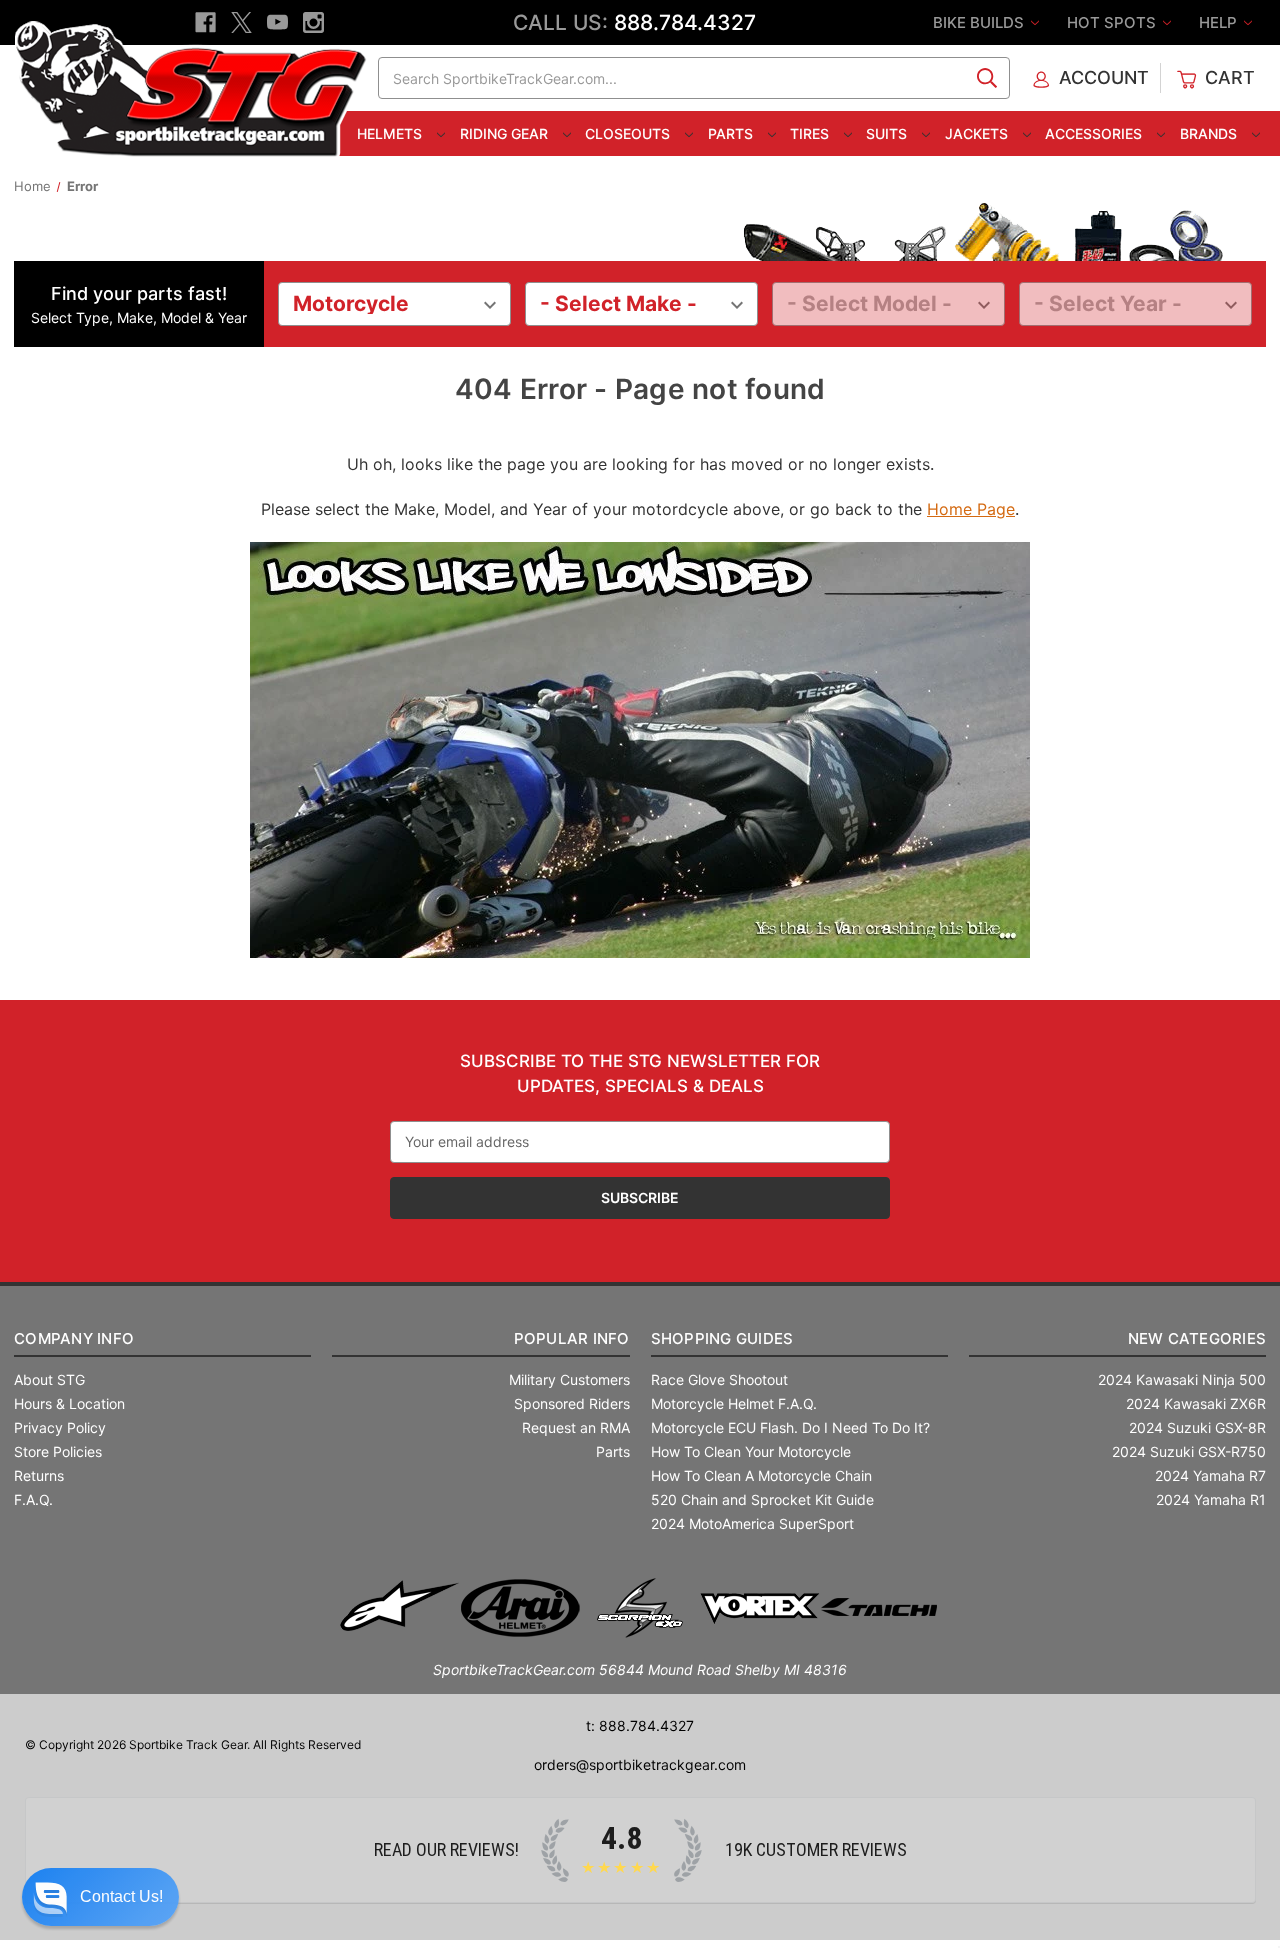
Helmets (391, 133)
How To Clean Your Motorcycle (751, 1451)
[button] (100, 1897)
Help (1220, 22)
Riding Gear (506, 133)
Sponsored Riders (572, 1403)
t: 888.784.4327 (640, 1725)
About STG (49, 1379)
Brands (1210, 133)
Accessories (1095, 133)
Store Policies (58, 1451)
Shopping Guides (722, 1338)
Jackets (978, 133)
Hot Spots (1113, 22)
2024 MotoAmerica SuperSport (752, 1523)
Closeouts (629, 133)
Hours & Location (69, 1403)
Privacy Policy (60, 1427)
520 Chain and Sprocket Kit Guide (762, 1499)
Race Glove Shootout (719, 1379)
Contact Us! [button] (121, 1896)
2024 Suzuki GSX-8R (1197, 1427)
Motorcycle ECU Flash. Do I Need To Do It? (790, 1427)
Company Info (74, 1338)
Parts (732, 133)
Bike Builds (980, 22)
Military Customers (569, 1379)
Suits (888, 133)
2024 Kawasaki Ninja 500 (1182, 1379)
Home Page (971, 509)
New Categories (1197, 1338)
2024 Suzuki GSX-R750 (1189, 1451)
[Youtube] (277, 22)
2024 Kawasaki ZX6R (1196, 1403)
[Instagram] (313, 22)
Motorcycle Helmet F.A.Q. (734, 1403)
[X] (241, 22)
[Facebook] (205, 22)
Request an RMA (576, 1427)
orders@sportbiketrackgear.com (640, 1764)
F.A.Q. (33, 1499)
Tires (811, 133)
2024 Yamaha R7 (1210, 1475)
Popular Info (571, 1338)
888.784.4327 (685, 22)
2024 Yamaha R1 (1211, 1499)
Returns (39, 1475)
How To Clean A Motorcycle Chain (761, 1475)
